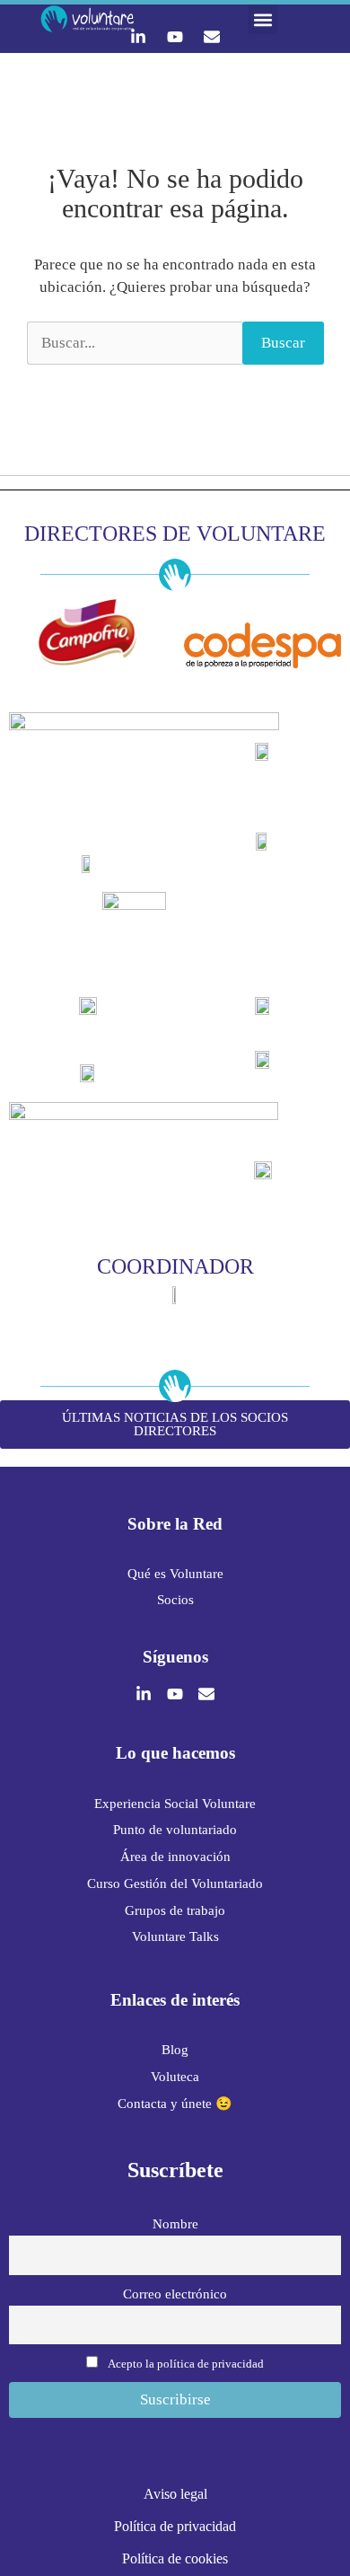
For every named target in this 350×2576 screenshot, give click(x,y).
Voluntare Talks (175, 1936)
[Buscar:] (135, 343)
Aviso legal (175, 2494)
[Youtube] (175, 37)
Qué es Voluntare (175, 1574)
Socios (175, 1600)
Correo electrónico (175, 2294)
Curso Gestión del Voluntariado (175, 1883)
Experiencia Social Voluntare (175, 1804)
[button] (262, 19)
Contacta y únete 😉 (175, 2104)
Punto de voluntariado (175, 1830)
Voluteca (175, 2077)
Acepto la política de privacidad (186, 2364)
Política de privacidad (175, 2526)
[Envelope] (212, 37)
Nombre (175, 2223)
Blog (175, 2050)
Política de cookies (175, 2558)
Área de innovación (175, 1857)
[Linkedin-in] (138, 37)
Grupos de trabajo (175, 1910)
